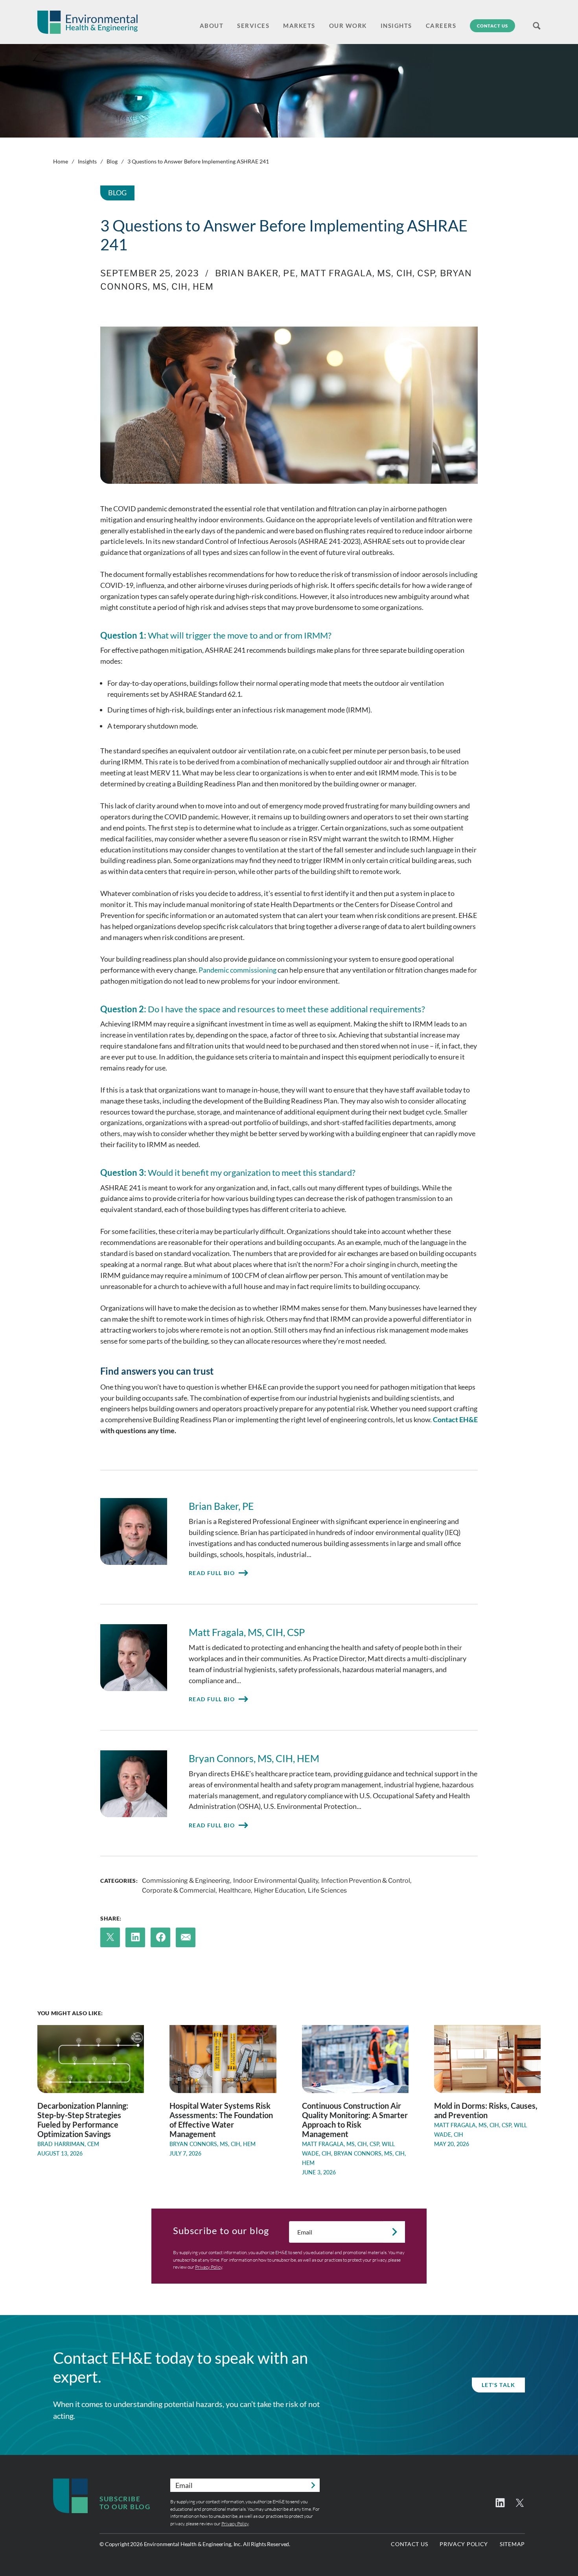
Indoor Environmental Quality (276, 1881)
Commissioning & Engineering (186, 1881)
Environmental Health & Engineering (87, 22)
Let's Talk (498, 2385)
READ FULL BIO (212, 1573)
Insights (87, 161)
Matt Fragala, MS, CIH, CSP (368, 273)
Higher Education (279, 1890)
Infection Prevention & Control (366, 1881)
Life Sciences (327, 1890)
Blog (112, 161)
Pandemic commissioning (237, 970)
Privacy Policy (209, 2267)
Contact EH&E (455, 1419)
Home (61, 161)
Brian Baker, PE (255, 273)
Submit (394, 2232)
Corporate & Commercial (179, 1890)
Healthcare (235, 1890)
